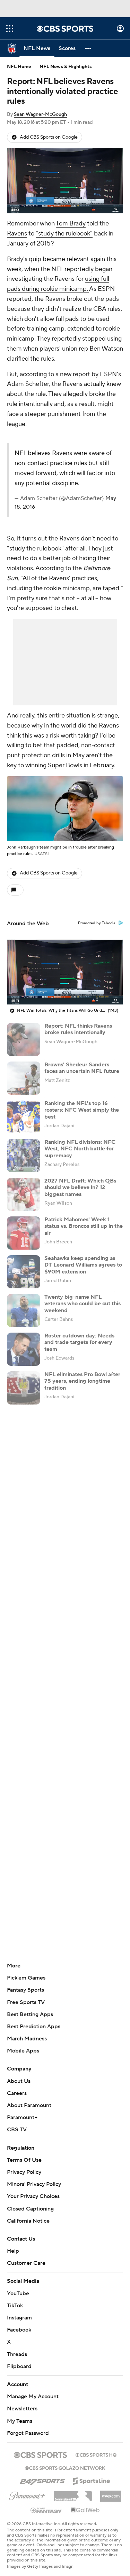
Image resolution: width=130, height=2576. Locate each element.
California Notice (28, 2221)
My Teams (20, 2421)
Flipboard (19, 2366)
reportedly (79, 269)
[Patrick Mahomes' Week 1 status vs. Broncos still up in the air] (24, 1233)
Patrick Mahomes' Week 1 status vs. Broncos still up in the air (84, 1226)
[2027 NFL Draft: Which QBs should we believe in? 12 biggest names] (24, 1194)
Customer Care (26, 2263)
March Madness (27, 2039)
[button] (10, 29)
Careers (17, 2093)
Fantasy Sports (25, 1990)
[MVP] (111, 2493)
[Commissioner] (73, 2494)
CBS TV (17, 2130)
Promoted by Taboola (97, 923)
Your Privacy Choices (33, 2196)
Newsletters (22, 2409)
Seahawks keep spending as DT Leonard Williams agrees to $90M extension (83, 1265)
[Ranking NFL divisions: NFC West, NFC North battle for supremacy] (24, 1156)
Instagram (19, 2318)
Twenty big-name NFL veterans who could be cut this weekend (83, 1304)
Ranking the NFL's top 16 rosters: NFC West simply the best (82, 1110)
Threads (17, 2354)
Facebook (19, 2330)
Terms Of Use (24, 2160)
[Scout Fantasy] (46, 2510)
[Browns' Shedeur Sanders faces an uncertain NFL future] (24, 1078)
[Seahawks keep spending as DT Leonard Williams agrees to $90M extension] (24, 1272)
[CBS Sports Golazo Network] (65, 2467)
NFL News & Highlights (66, 67)
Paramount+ (22, 2118)
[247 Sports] (42, 2480)
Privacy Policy (24, 2172)
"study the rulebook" (64, 234)
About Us (19, 2081)
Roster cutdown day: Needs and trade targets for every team (79, 1342)
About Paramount (29, 2105)
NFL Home (19, 67)
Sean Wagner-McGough (40, 114)
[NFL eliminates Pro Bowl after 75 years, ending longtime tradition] (24, 1388)
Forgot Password (28, 2433)
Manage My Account (33, 2397)
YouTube (18, 2294)
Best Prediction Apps (34, 2027)
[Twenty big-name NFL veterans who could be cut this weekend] (24, 1310)
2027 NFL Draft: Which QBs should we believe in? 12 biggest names (80, 1187)
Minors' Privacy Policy (34, 2184)
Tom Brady (71, 224)
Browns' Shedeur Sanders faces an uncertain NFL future (82, 1068)
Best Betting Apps (30, 2014)
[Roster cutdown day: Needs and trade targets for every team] (24, 1349)
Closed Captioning (30, 2209)
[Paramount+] (27, 2494)
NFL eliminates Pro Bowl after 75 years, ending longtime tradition (82, 1381)
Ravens (17, 234)
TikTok (15, 2306)
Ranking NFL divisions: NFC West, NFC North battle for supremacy (80, 1149)
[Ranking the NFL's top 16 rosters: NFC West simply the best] (24, 1117)
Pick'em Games (26, 1978)
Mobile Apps (23, 2051)
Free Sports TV (26, 2002)
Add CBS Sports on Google (49, 137)
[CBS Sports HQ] (96, 2454)
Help (13, 2251)
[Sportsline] (92, 2480)
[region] (65, 181)
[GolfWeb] (85, 2510)
